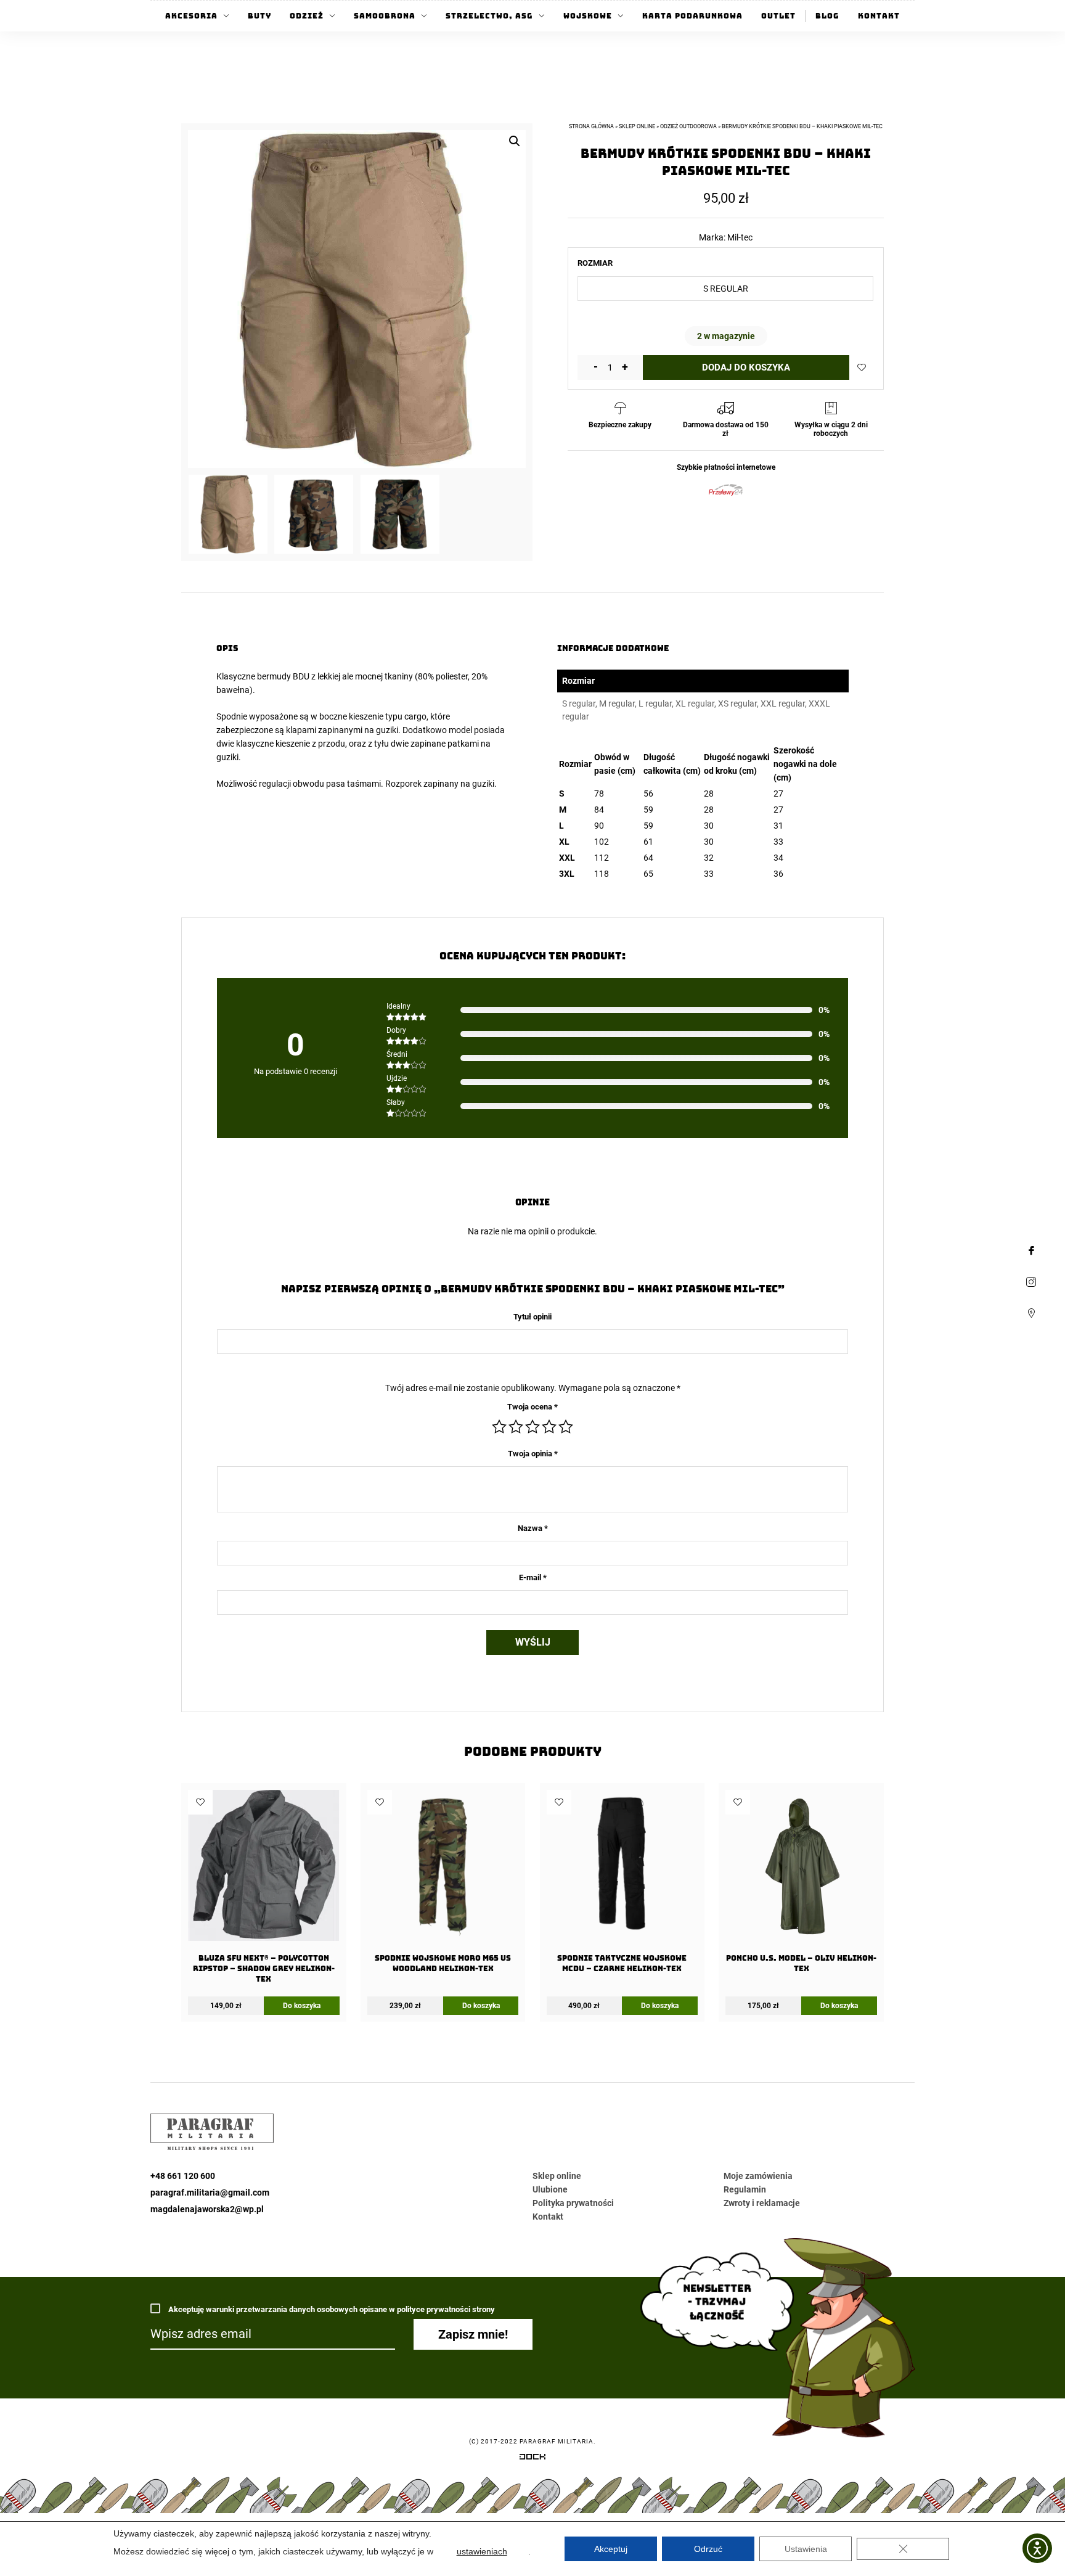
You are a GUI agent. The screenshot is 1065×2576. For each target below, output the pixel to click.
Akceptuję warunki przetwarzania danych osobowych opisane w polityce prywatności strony (331, 2309)
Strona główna (591, 126)
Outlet (778, 16)
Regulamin (745, 2189)
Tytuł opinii (532, 1317)
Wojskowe (588, 16)
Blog (827, 16)
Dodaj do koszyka (746, 367)
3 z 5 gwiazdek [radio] (532, 1427)
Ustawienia (806, 2549)
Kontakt (879, 16)
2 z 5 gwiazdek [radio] (516, 1427)
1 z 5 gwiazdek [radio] (499, 1427)
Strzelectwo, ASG (489, 16)
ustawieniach (482, 2551)
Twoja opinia (533, 1454)
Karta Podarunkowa (692, 16)
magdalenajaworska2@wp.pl (207, 2209)
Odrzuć (708, 2549)
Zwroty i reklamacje (762, 2203)
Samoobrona (385, 16)
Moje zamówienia (758, 2176)
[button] (515, 141)
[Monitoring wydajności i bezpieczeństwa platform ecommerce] (532, 2459)
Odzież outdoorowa (688, 126)
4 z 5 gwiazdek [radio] (549, 1427)
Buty (259, 16)
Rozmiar (595, 263)
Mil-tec (740, 237)
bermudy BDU (283, 676)
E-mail (533, 1577)
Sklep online (637, 126)
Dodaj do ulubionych (862, 367)
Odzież (307, 16)
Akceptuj (611, 2549)
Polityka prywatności (573, 2203)
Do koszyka (302, 2006)
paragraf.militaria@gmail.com (210, 2192)
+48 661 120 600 (183, 2176)
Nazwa (533, 1528)
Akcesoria (191, 16)
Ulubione (550, 2189)
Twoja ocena (532, 1407)
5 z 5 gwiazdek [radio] (566, 1427)
